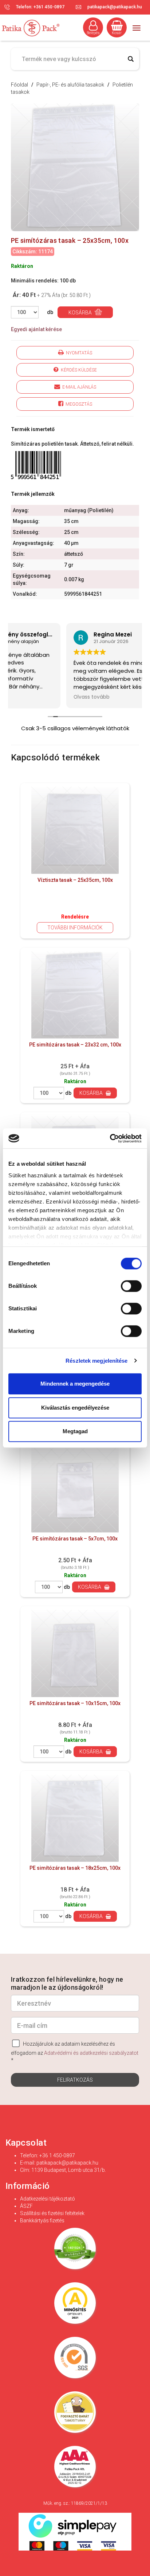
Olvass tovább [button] (36, 697)
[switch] (131, 1286)
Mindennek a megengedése (75, 1384)
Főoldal (19, 85)
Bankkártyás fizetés (42, 2221)
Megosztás (78, 404)
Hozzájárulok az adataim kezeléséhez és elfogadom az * (75, 2052)
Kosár (117, 33)
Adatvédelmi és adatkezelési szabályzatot (91, 2053)
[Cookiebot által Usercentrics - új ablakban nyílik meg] (110, 1138)
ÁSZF (26, 2206)
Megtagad (75, 1431)
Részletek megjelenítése (96, 1361)
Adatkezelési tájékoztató (48, 2199)
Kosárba (81, 313)
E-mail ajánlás (78, 387)
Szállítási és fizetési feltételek (52, 2213)
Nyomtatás (78, 353)
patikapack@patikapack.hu (115, 7)
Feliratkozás (75, 2080)
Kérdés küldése (78, 370)
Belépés (93, 33)
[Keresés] (131, 59)
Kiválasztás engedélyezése (75, 1408)
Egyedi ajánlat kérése (36, 329)
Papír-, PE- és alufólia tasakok (71, 85)
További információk (75, 928)
